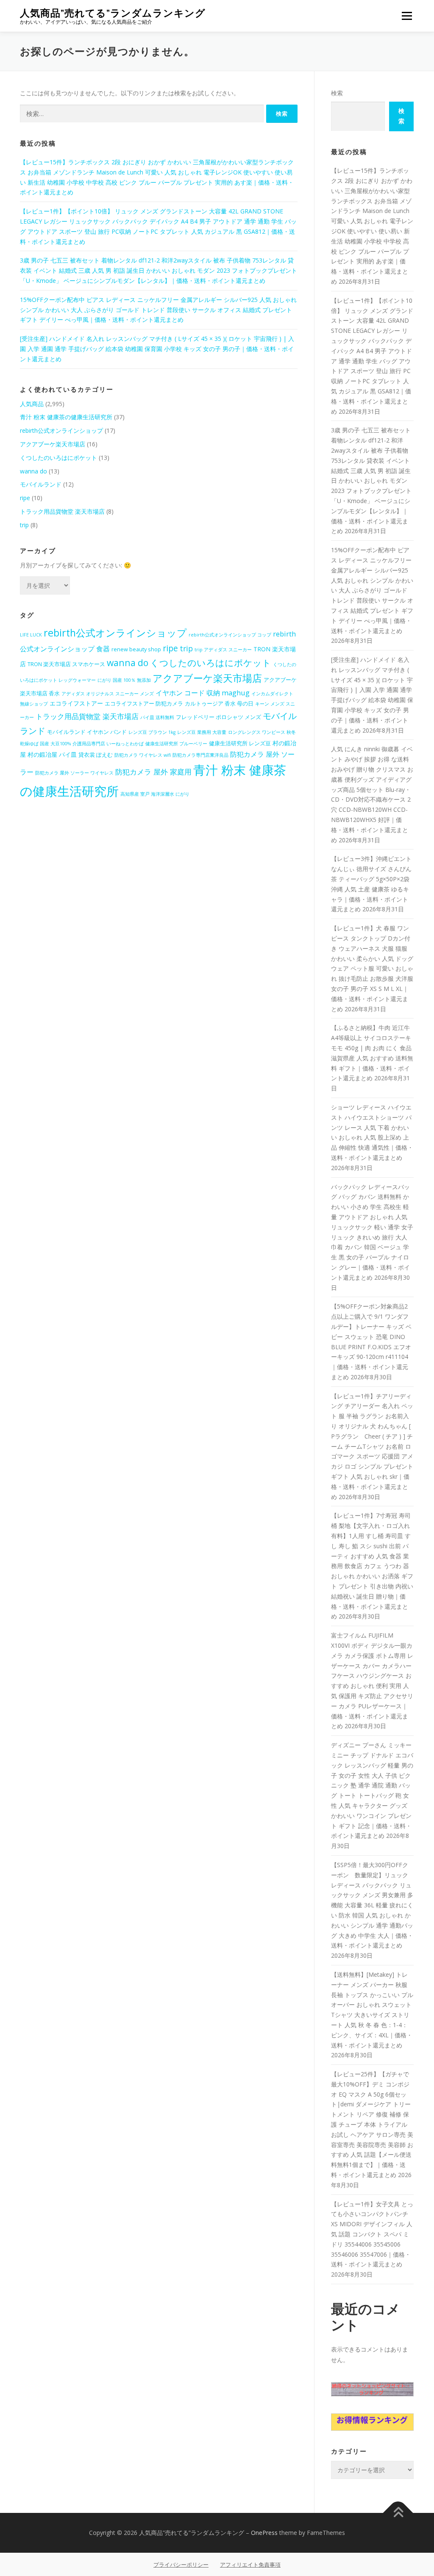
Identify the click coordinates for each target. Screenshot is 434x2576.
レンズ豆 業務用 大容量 (202, 732)
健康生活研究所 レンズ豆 (240, 743)
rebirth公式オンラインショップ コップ (230, 635)
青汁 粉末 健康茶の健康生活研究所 (66, 417)
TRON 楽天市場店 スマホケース (66, 664)
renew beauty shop (136, 649)
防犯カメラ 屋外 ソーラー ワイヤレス (74, 773)
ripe (25, 498)
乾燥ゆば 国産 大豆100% (45, 744)
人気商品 (32, 404)
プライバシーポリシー (181, 2565)
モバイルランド (41, 484)
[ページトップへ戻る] (398, 2513)
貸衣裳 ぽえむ (96, 755)
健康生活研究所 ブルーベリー (176, 744)
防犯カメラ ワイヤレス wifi (143, 755)
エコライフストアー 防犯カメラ (144, 704)
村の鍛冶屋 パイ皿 (52, 754)
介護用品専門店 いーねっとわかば (108, 744)
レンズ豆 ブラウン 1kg (152, 732)
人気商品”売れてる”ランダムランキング (113, 13)
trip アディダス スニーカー (223, 650)
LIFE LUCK (31, 635)
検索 (337, 93)
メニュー (407, 16)
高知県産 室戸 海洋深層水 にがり (155, 794)
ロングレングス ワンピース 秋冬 (262, 732)
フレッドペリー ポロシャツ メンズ (218, 717)
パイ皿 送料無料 (157, 717)
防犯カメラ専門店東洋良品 (200, 755)
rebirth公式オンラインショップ (61, 430)
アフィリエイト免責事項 (250, 2565)
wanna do (33, 471)
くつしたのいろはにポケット (58, 458)
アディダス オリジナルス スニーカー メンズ (108, 694)
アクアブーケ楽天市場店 (53, 444)
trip (24, 525)
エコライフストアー (76, 703)
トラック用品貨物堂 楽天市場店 (62, 511)
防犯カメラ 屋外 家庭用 (153, 772)
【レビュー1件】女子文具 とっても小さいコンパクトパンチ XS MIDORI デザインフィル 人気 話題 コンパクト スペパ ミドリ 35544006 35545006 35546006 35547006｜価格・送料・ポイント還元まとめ (372, 2234)
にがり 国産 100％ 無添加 (124, 680)
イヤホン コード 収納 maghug (203, 693)
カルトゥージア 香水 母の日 (219, 704)
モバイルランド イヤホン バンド (87, 732)
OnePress (264, 2533)
